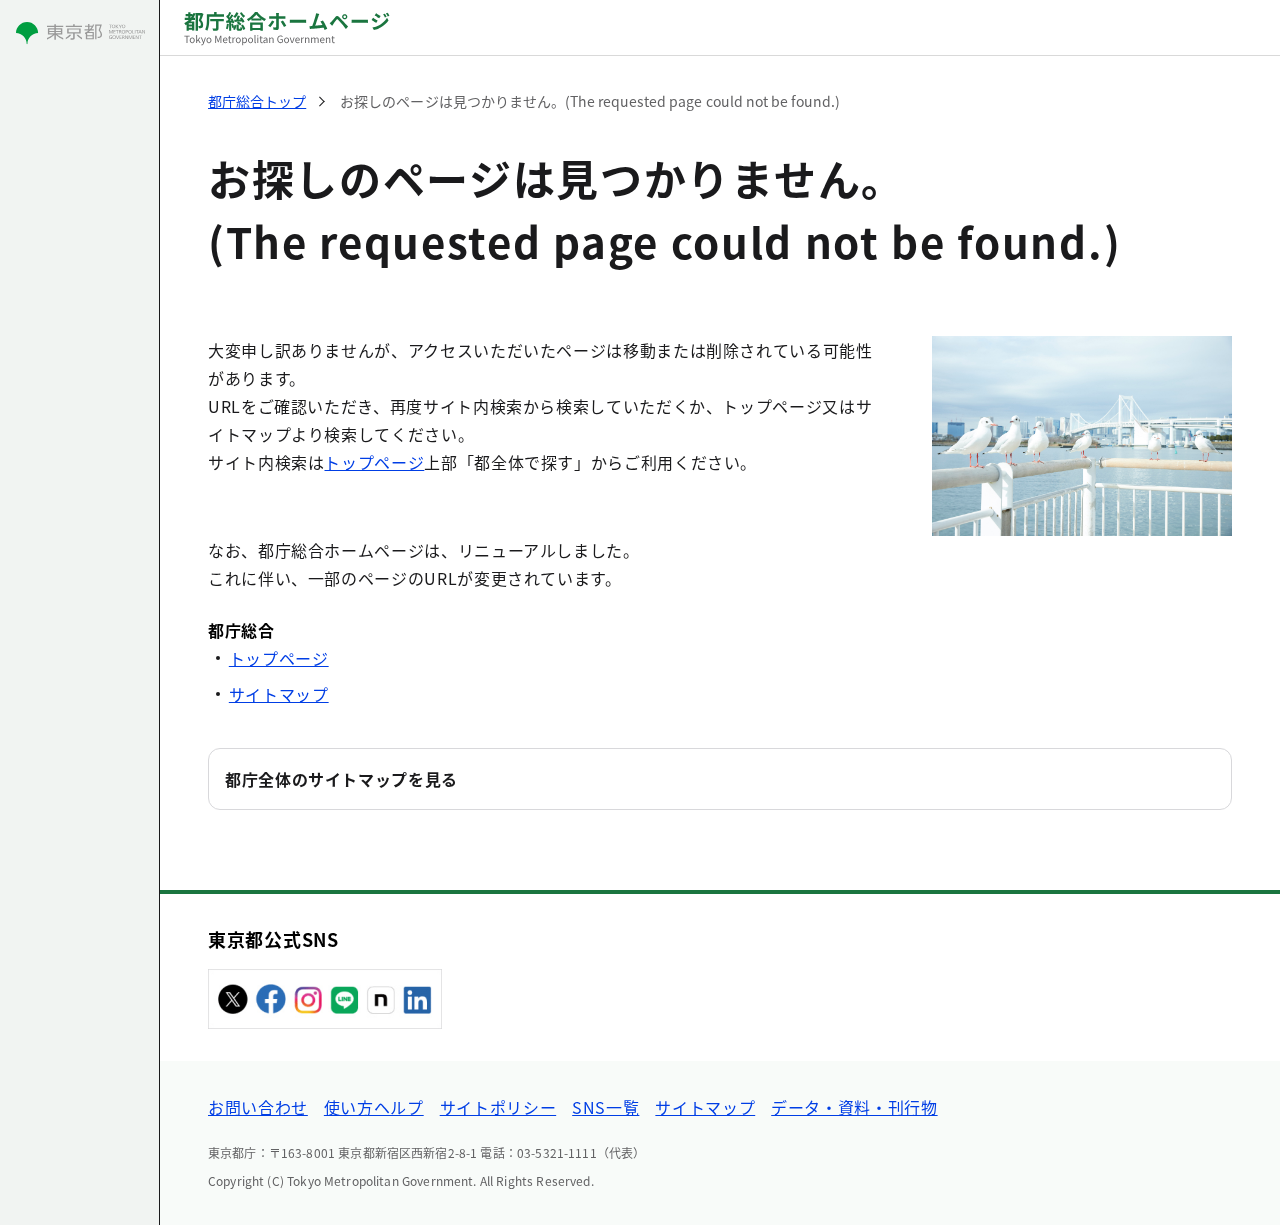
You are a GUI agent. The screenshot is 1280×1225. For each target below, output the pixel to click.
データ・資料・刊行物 (854, 1107)
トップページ (374, 462)
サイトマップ (279, 694)
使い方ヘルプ (374, 1107)
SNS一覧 (605, 1107)
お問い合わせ (258, 1107)
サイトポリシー (498, 1107)
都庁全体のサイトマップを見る (341, 779)
